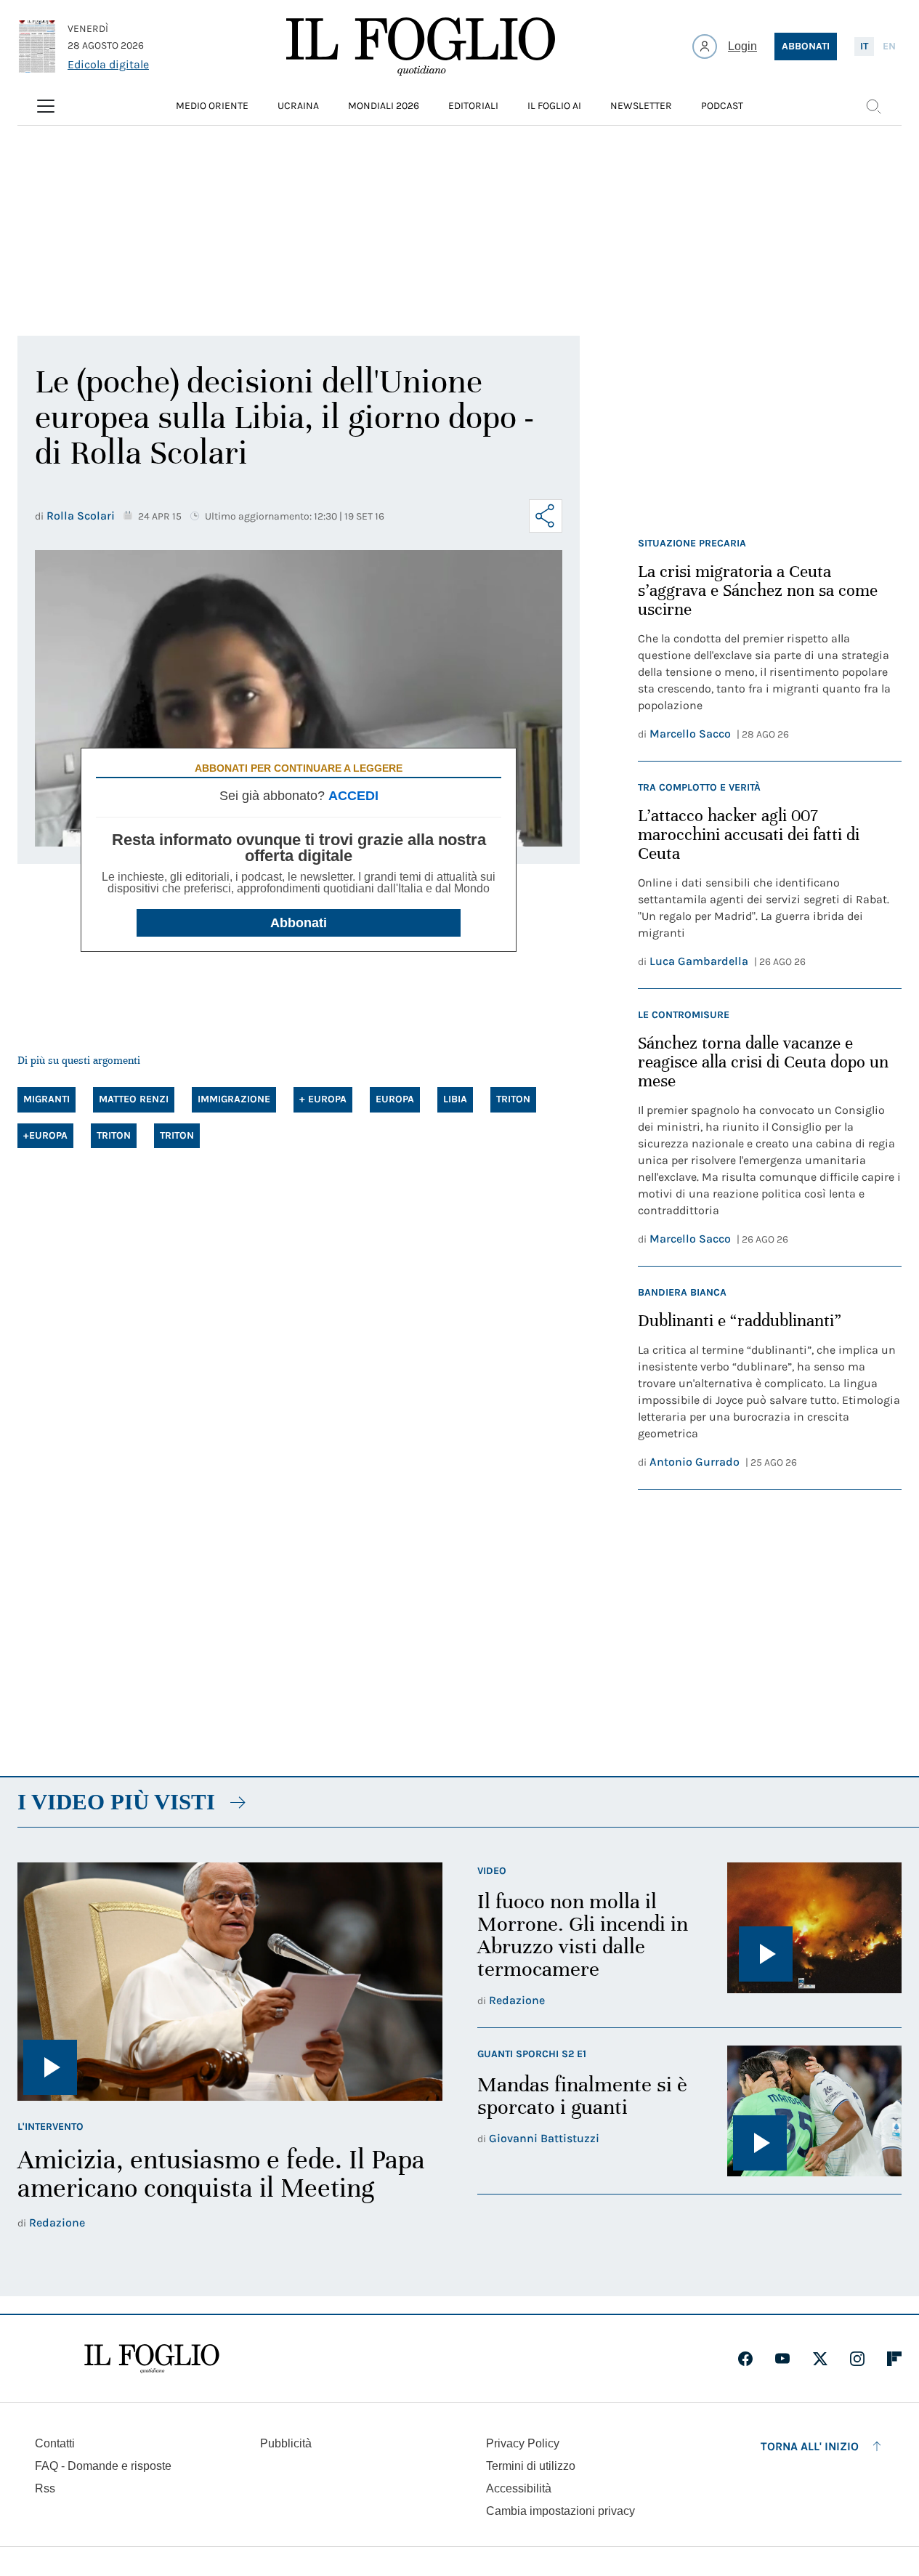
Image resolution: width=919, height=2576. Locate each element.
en (889, 46)
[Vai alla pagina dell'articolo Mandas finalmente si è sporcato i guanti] (814, 2111)
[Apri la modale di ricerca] (873, 106)
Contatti (55, 2443)
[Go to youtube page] (782, 2359)
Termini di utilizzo (531, 2466)
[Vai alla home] (421, 47)
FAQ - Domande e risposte (103, 2466)
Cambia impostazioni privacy (560, 2511)
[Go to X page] (820, 2359)
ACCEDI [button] (353, 796)
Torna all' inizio (810, 2446)
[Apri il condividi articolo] (546, 516)
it (864, 46)
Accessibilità (519, 2488)
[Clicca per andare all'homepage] (152, 2359)
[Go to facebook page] (745, 2359)
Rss (45, 2488)
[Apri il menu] (46, 106)
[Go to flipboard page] (894, 2359)
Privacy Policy (523, 2443)
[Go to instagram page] (857, 2359)
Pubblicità (286, 2443)
